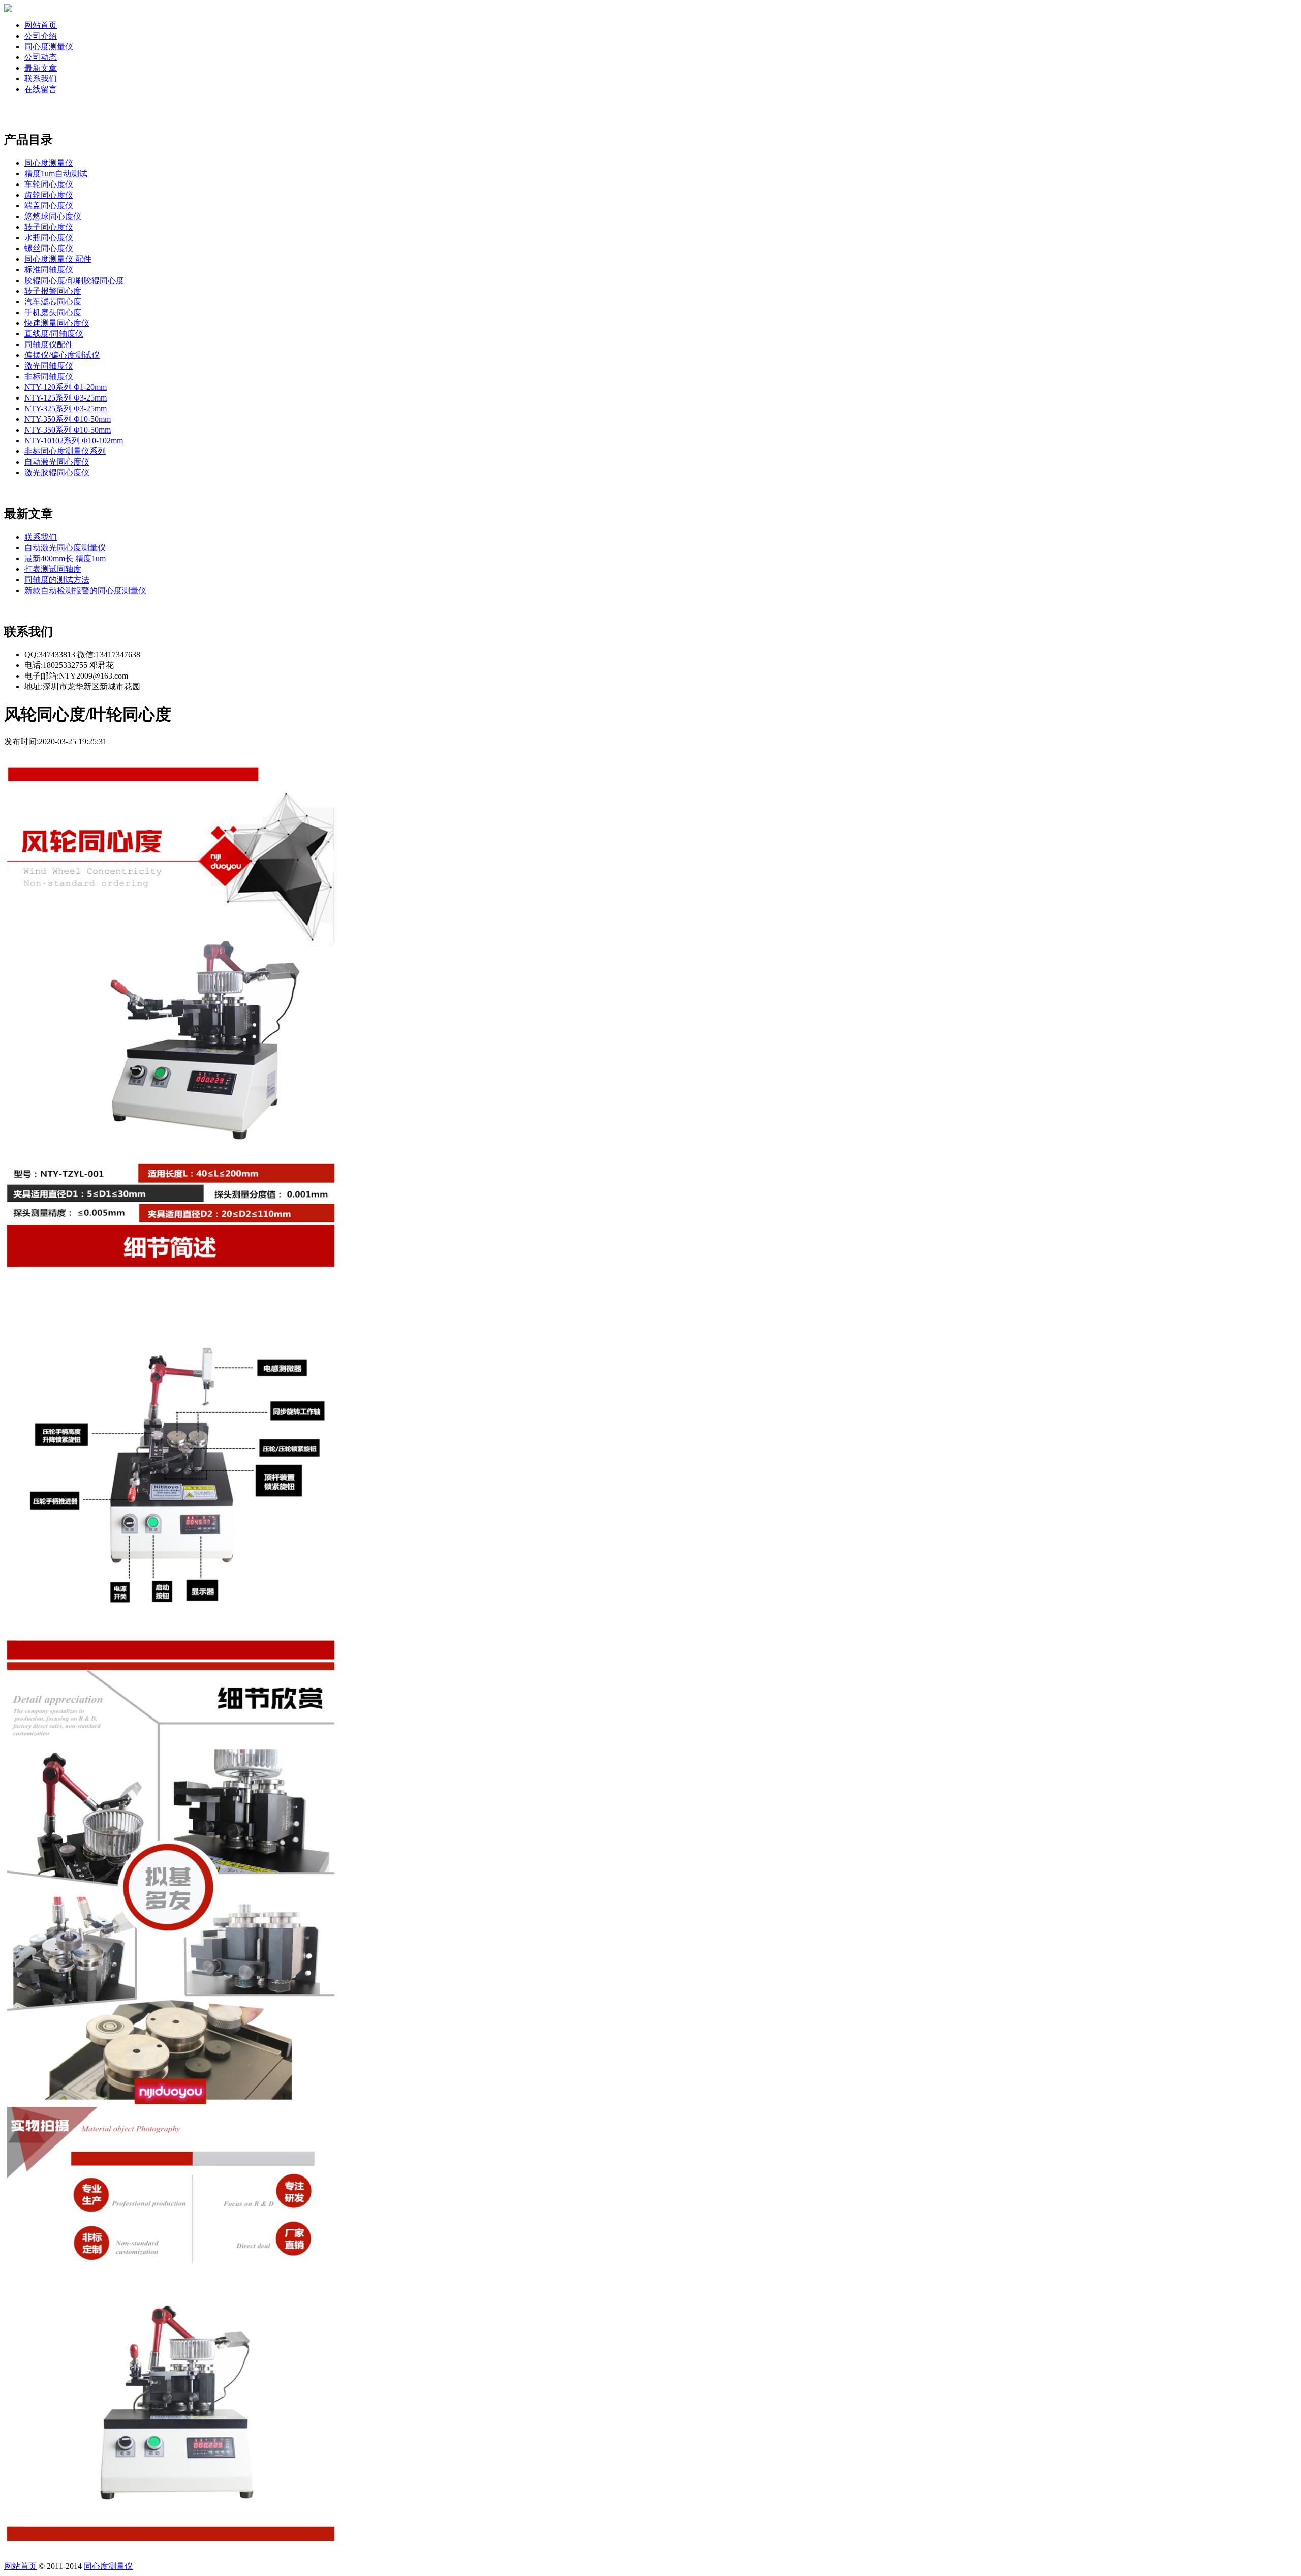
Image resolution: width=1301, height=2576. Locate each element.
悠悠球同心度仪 (53, 216)
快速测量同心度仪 (57, 323)
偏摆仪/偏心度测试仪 (62, 355)
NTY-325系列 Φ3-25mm (66, 408)
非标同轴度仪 (49, 376)
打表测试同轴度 (53, 569)
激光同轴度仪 (49, 366)
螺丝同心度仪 (49, 248)
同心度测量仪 (49, 47)
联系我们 (41, 79)
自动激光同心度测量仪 (65, 548)
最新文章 (41, 68)
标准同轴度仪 (49, 270)
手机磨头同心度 (53, 312)
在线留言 (41, 89)
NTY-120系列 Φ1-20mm (66, 387)
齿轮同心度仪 (49, 195)
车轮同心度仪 (49, 184)
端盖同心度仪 (49, 206)
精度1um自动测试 (56, 174)
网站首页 (41, 25)
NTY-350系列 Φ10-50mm (68, 419)
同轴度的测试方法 (57, 580)
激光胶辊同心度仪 (57, 472)
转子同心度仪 (49, 227)
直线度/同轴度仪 (54, 334)
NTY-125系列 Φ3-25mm (66, 398)
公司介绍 (41, 36)
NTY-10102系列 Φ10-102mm (74, 440)
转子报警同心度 (53, 291)
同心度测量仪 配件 (58, 259)
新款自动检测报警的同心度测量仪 (85, 590)
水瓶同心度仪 (49, 238)
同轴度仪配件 (49, 344)
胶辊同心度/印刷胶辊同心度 (74, 280)
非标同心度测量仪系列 (65, 451)
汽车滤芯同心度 (53, 302)
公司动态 (41, 57)
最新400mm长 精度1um (65, 558)
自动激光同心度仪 (57, 462)
